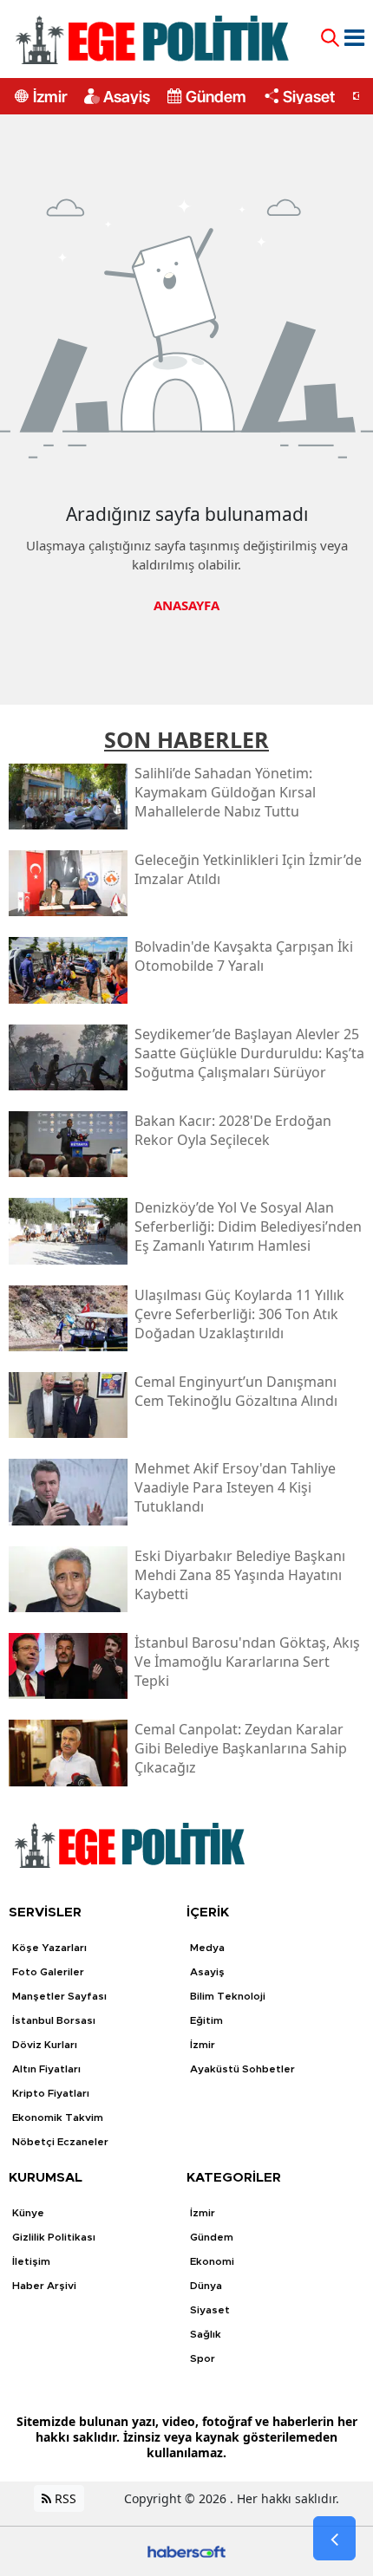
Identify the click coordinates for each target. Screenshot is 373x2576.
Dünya (206, 2286)
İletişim (31, 2261)
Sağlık (206, 2334)
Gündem (216, 96)
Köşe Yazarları (49, 1948)
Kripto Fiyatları (51, 2093)
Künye (28, 2213)
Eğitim (206, 2020)
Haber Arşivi (44, 2286)
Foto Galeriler (48, 1972)
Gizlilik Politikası (54, 2237)
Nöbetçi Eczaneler (60, 2142)
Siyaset (309, 96)
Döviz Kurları (45, 2045)
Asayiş (127, 96)
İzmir (50, 96)
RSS (64, 2498)
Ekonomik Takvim (58, 2117)
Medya (207, 1948)
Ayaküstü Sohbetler (242, 2069)
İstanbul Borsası (54, 2020)
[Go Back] (334, 2539)
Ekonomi (212, 2261)
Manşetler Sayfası (59, 1996)
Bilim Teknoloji (228, 1996)
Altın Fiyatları (46, 2069)
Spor (203, 2358)
